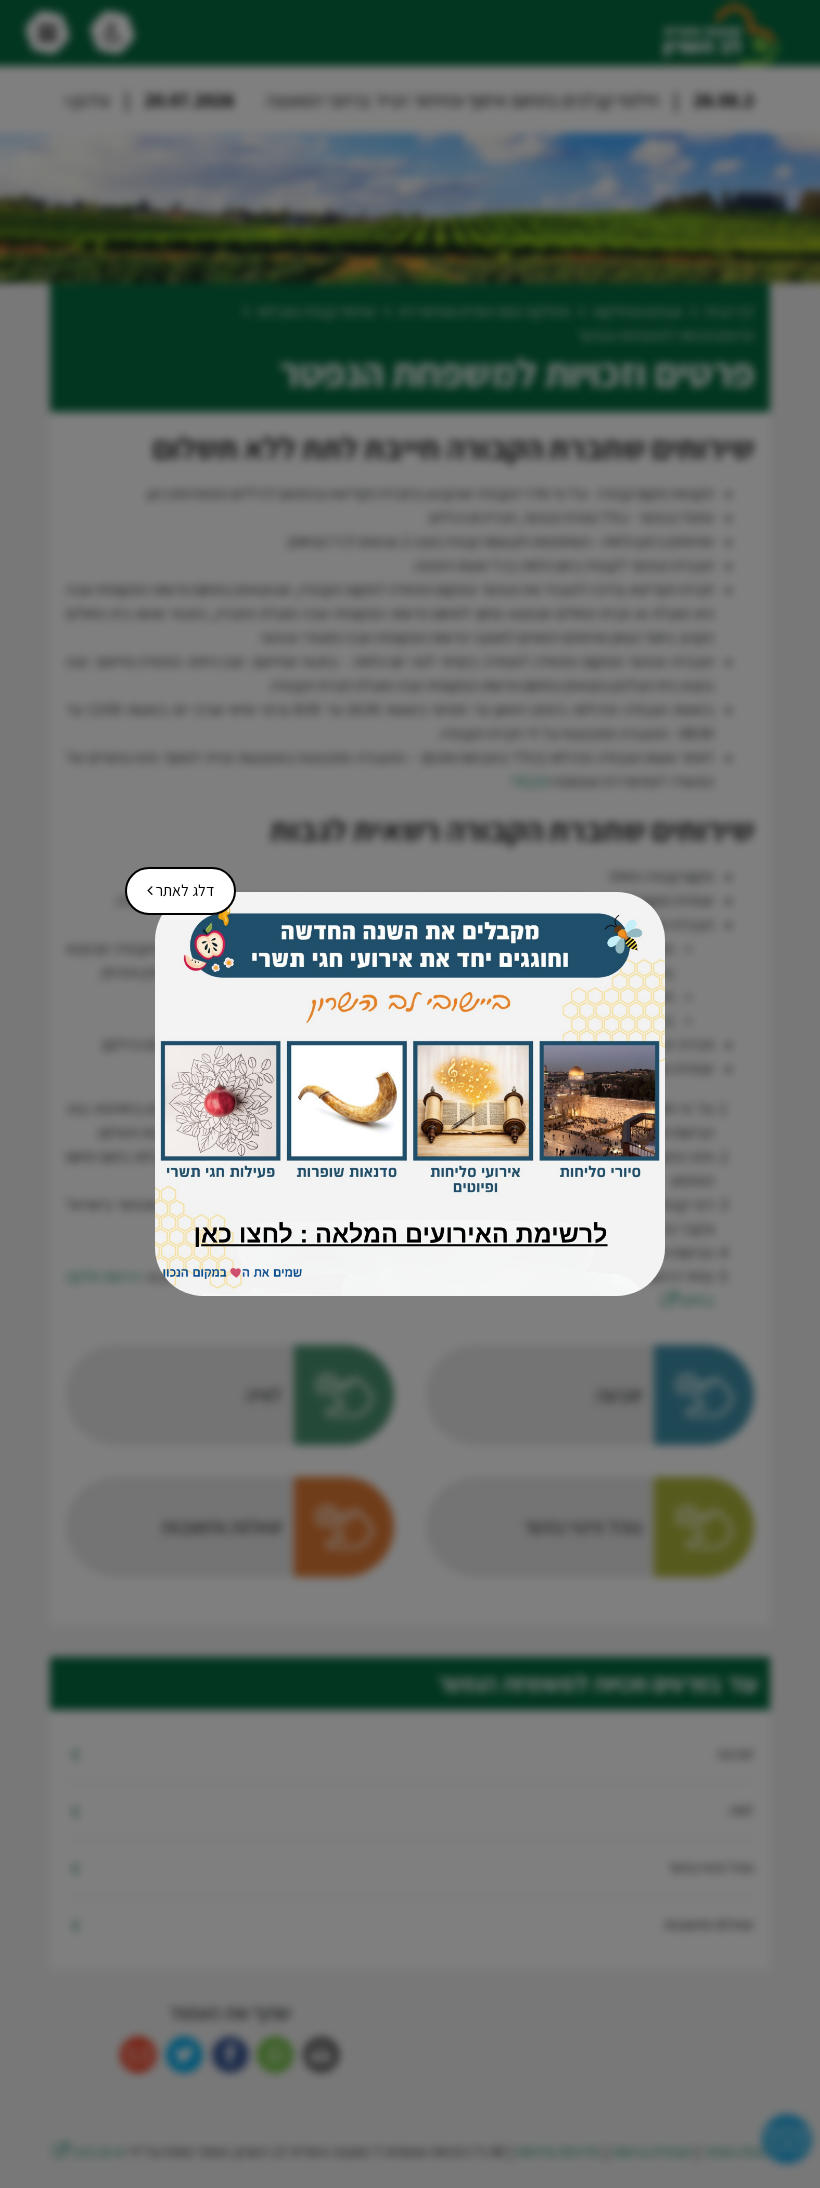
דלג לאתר (173, 884)
